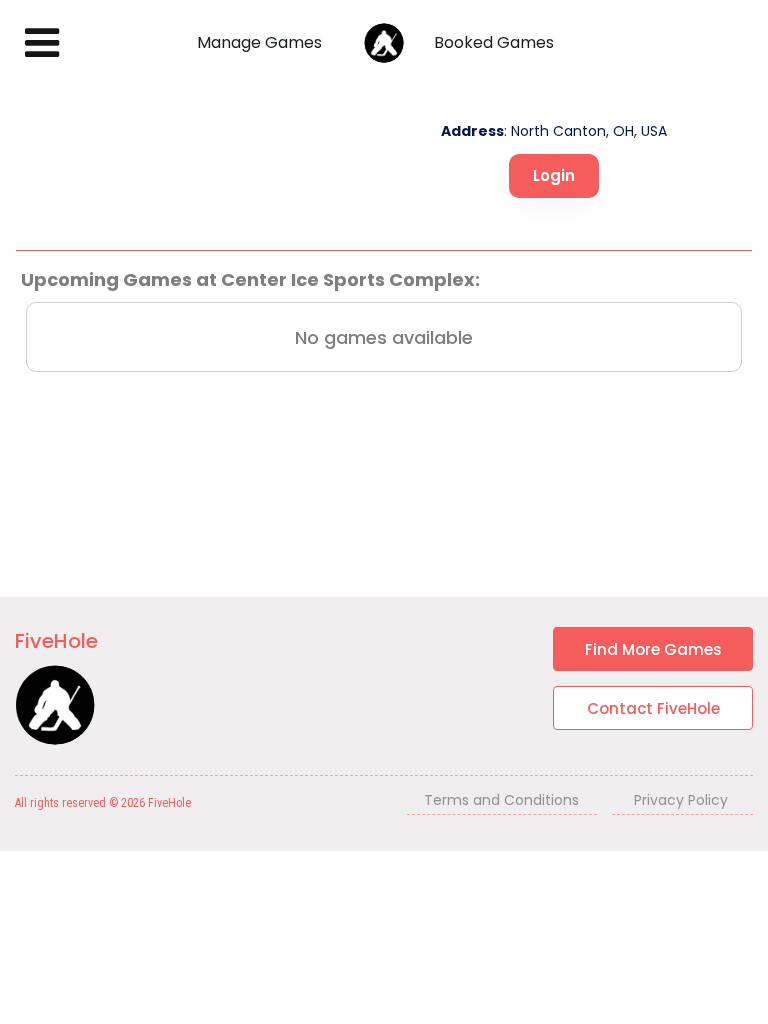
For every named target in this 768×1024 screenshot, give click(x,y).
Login (554, 175)
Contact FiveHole (653, 708)
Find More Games (653, 649)
